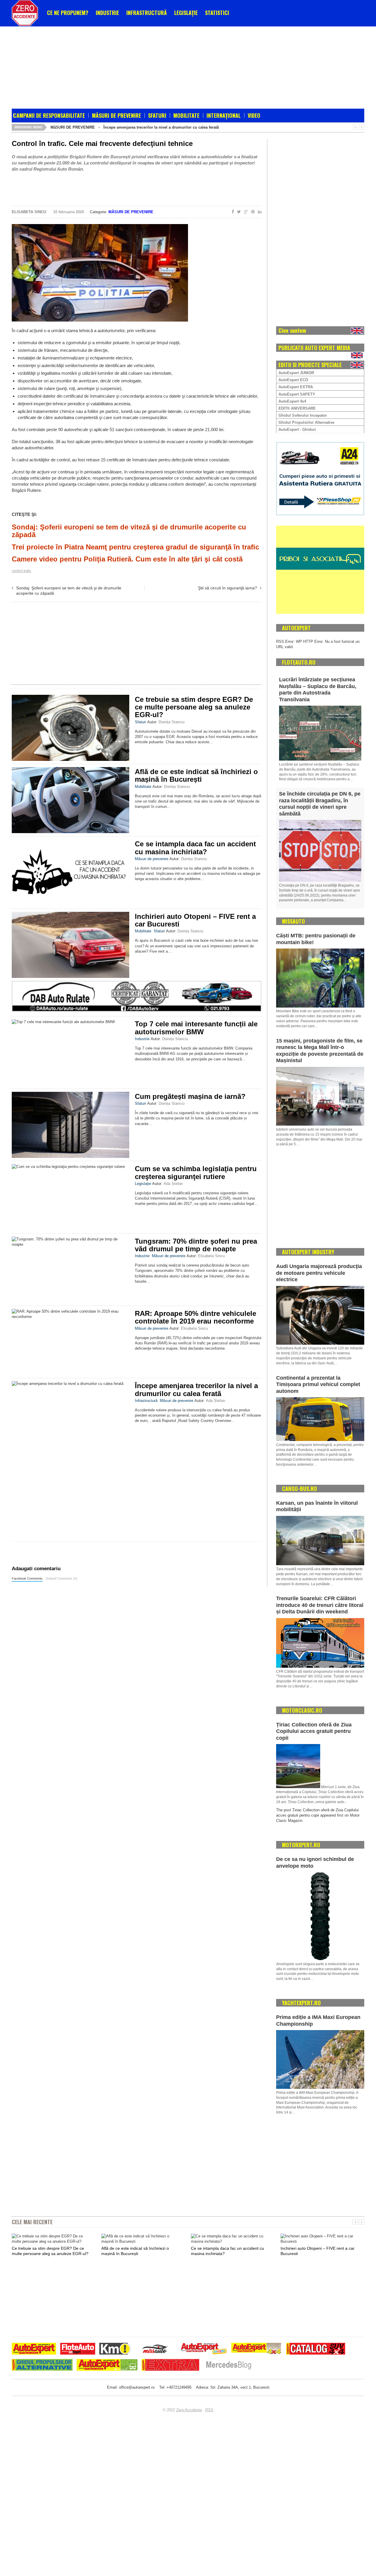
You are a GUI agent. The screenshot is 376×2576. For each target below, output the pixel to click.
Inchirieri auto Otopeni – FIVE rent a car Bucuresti (195, 920)
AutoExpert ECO (293, 380)
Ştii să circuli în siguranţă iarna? (228, 588)
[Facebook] (232, 212)
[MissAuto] (156, 2349)
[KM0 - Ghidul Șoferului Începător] (115, 2349)
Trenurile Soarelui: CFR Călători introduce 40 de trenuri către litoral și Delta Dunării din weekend (320, 1605)
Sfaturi (157, 115)
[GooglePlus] (245, 212)
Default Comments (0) (62, 1578)
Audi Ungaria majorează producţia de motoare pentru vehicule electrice (319, 1273)
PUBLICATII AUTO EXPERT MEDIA (314, 348)
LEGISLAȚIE (186, 13)
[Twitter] (238, 212)
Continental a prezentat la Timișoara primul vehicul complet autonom (318, 1384)
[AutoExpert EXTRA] (170, 2366)
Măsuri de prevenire (116, 115)
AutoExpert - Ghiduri (297, 429)
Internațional (224, 115)
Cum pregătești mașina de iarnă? (190, 1096)
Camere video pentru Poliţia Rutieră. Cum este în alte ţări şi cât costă (127, 559)
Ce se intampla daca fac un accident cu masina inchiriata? (195, 848)
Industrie (142, 1039)
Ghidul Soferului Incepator (303, 415)
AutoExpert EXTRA (296, 387)
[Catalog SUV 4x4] (316, 2349)
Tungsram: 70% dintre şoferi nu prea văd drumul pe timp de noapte (196, 1245)
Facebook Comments (27, 1578)
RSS (209, 2410)
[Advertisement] (154, 66)
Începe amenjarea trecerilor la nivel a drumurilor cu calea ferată (161, 127)
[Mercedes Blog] (229, 2366)
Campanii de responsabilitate (49, 115)
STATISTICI (217, 13)
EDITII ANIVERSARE (297, 408)
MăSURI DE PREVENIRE (73, 127)
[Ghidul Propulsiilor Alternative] (42, 2366)
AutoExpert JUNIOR (296, 373)
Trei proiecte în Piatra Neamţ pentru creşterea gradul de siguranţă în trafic (135, 547)
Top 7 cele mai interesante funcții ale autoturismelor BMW (196, 1028)
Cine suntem (292, 330)
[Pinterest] (252, 212)
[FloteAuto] (78, 2349)
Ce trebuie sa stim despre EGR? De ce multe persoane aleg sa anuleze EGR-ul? (194, 707)
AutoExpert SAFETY (297, 394)
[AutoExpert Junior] (204, 2349)
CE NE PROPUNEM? (68, 13)
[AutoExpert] (34, 2349)
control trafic (21, 571)
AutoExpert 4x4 (292, 401)
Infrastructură (146, 1401)
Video (254, 115)
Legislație (143, 1184)
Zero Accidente (189, 2410)
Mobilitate (186, 115)
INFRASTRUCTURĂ (147, 13)
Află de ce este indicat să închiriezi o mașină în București (196, 775)
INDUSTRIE (107, 13)
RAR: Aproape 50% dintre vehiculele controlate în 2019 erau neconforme (195, 1317)
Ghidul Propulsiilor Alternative (306, 422)
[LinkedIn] (258, 212)
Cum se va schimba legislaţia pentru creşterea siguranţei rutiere (196, 1172)
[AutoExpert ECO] (107, 2366)
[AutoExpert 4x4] (257, 2349)
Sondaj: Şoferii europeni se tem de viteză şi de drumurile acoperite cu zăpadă (129, 531)
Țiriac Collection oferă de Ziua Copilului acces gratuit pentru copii (314, 1731)
